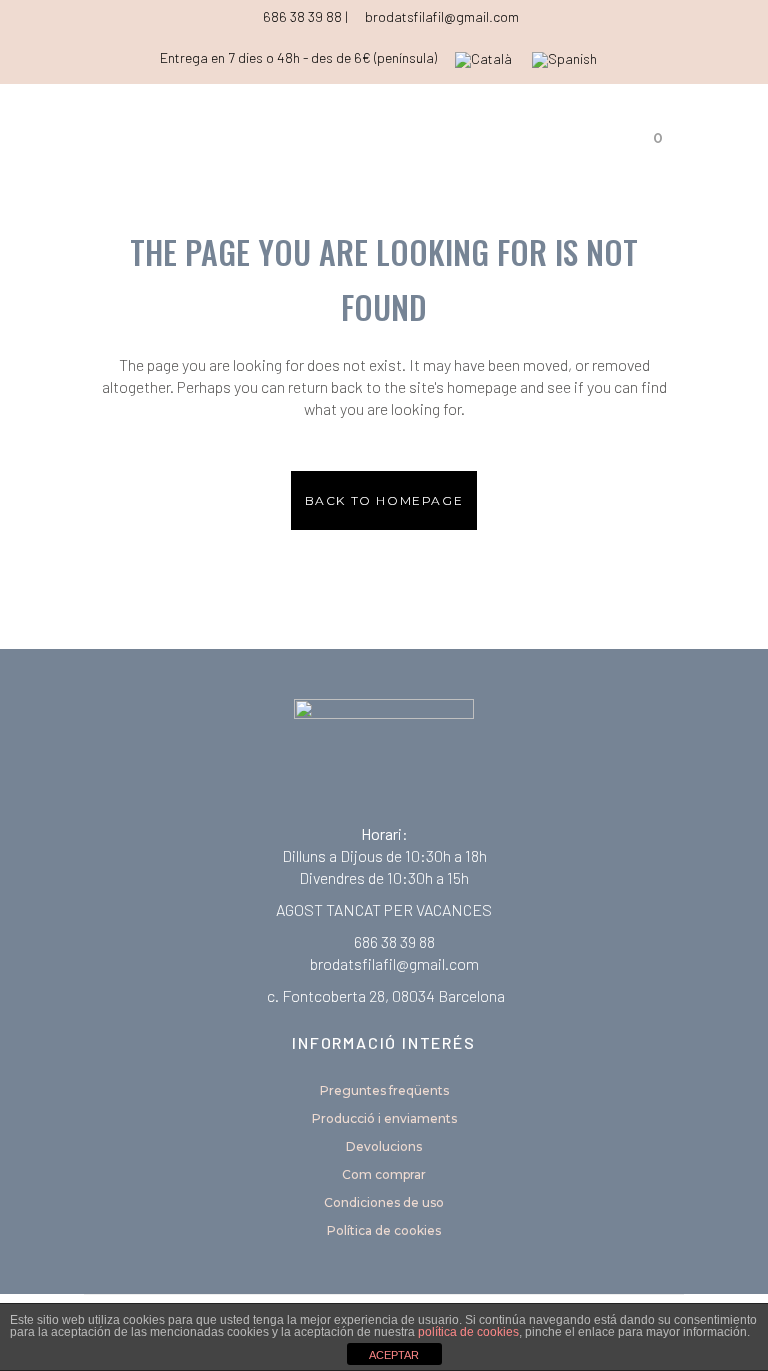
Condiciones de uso (384, 1202)
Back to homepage (384, 500)
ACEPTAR (394, 1355)
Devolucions (384, 1146)
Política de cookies (384, 1230)
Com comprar (384, 1174)
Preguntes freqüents (384, 1090)
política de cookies (468, 1332)
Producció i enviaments (384, 1118)
